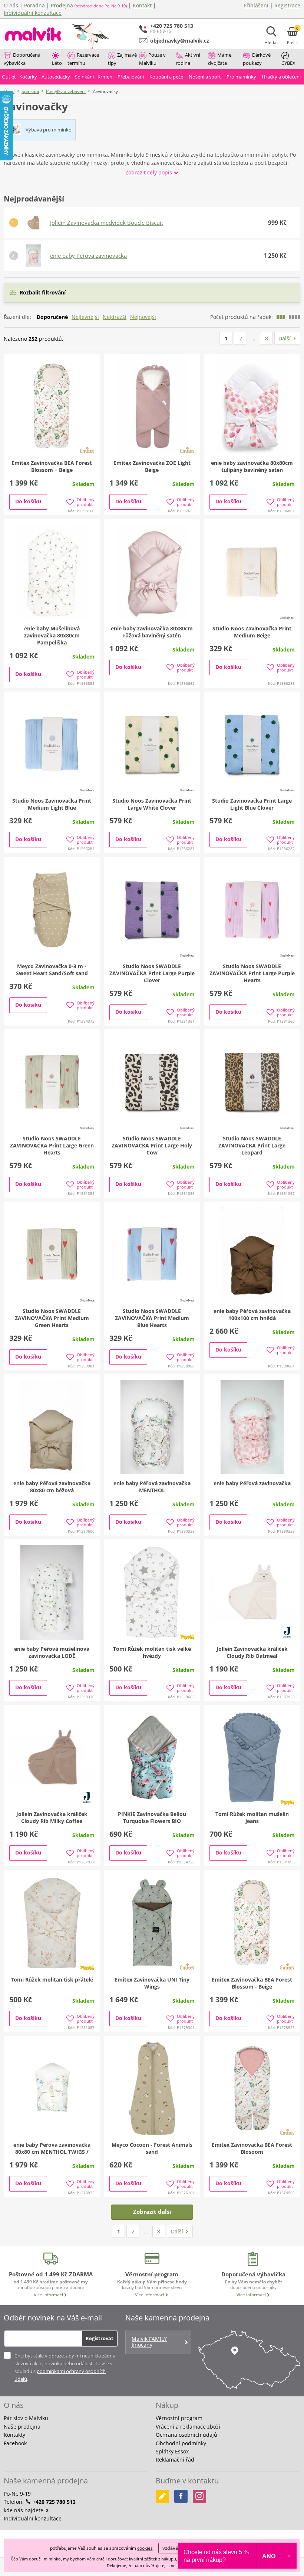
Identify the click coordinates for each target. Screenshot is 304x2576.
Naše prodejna (22, 2427)
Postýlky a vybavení (66, 91)
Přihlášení (256, 5)
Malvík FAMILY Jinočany (149, 2342)
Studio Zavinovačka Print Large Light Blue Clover (252, 804)
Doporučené (52, 317)
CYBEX (288, 63)
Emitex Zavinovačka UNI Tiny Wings (152, 1983)
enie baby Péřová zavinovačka (88, 256)
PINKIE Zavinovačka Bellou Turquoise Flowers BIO (152, 1817)
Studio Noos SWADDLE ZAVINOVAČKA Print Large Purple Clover (152, 973)
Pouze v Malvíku (152, 59)
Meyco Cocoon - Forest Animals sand (152, 2148)
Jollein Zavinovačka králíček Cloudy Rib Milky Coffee (52, 1817)
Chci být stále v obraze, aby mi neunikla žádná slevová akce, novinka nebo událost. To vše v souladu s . (65, 2367)
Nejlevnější (85, 317)
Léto (57, 63)
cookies (145, 2548)
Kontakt (142, 5)
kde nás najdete (24, 2510)
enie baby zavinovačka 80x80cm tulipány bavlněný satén (252, 466)
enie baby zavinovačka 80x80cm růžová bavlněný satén (152, 632)
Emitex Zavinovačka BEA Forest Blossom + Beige (52, 466)
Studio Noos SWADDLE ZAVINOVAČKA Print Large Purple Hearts (252, 973)
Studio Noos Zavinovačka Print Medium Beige (252, 632)
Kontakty (14, 2435)
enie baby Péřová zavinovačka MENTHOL (152, 1487)
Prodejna (62, 5)
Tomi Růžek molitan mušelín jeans (252, 1817)
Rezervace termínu (83, 59)
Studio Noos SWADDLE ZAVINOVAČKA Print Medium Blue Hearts (152, 1318)
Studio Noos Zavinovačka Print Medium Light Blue (52, 804)
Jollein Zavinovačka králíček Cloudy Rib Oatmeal (252, 1652)
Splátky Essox (172, 2451)
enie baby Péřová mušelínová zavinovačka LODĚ (52, 1652)
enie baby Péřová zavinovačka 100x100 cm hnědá (252, 1314)
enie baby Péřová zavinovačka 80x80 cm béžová (52, 1487)
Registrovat (100, 2338)
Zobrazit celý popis (149, 172)
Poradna (34, 5)
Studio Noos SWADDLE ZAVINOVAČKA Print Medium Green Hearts (52, 1318)
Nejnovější (143, 317)
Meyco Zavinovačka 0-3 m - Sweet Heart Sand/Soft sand (52, 970)
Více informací (48, 2295)
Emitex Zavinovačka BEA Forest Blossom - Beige (252, 1983)
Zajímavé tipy (122, 59)
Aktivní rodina (188, 59)
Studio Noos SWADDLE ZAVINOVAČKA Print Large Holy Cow (152, 1145)
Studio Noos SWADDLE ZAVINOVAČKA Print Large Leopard (252, 1145)
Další (285, 338)
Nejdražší (115, 317)
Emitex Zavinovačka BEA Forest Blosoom (252, 2148)
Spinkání (30, 91)
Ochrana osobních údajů (186, 2435)
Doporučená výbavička (22, 59)
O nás (11, 5)
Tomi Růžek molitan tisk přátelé (52, 1980)
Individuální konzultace (33, 13)
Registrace (287, 5)
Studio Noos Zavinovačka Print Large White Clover (152, 804)
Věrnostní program (179, 2418)
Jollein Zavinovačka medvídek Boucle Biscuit (107, 223)
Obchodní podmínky (181, 2443)
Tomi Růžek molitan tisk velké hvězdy (152, 1652)
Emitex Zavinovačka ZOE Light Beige (152, 466)
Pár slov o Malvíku (26, 2418)
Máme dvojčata (220, 59)
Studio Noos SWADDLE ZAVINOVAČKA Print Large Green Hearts (52, 1145)
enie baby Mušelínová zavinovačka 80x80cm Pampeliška (52, 635)
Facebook (15, 2443)
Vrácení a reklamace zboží (188, 2427)
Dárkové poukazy (257, 59)
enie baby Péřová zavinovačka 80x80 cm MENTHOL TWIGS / (52, 2148)
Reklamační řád (175, 2460)
